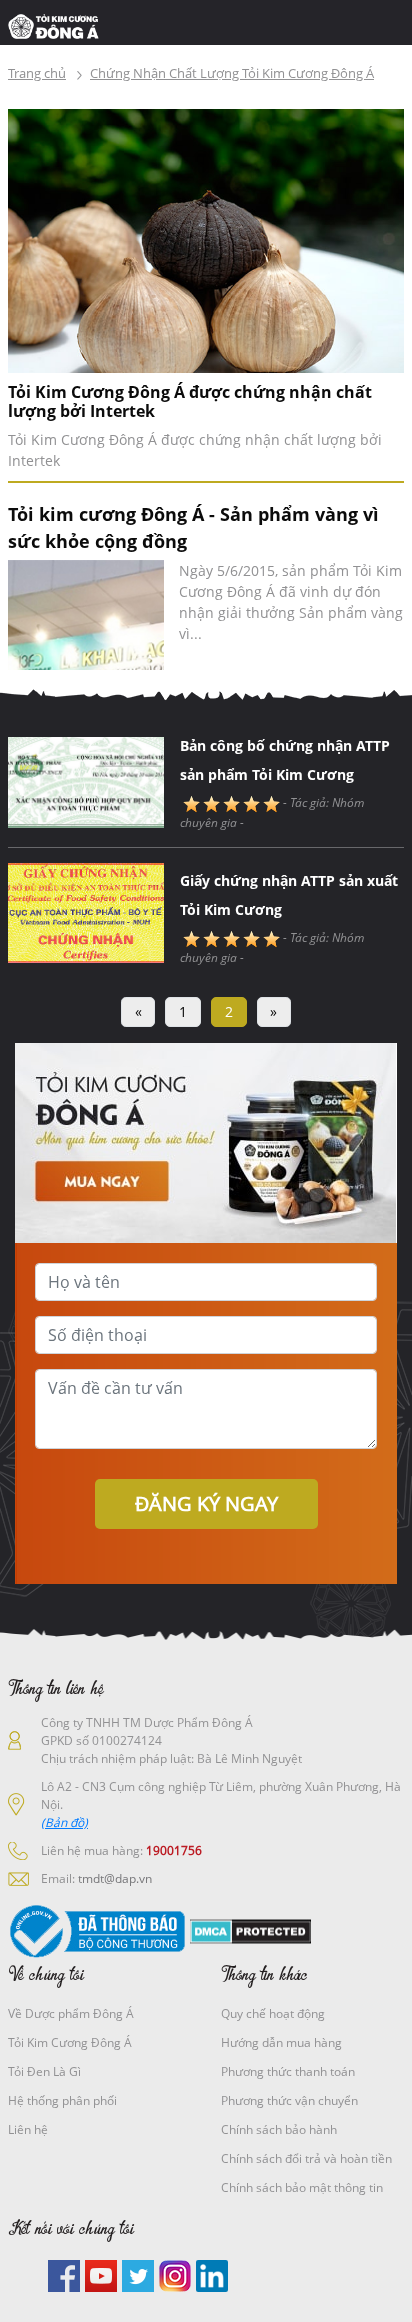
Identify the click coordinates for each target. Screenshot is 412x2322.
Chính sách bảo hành (279, 2129)
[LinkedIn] (212, 2274)
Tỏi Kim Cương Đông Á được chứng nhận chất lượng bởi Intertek (190, 402)
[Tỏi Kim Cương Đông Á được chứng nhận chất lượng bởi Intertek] (206, 239)
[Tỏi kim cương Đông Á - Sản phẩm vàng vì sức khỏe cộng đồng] (86, 615)
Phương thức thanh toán (288, 2071)
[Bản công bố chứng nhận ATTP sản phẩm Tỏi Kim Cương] (86, 777)
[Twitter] (138, 2274)
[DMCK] (250, 1930)
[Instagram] (175, 2274)
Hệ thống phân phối (62, 2100)
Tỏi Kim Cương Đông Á (70, 2042)
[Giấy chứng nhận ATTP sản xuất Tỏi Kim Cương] (86, 911)
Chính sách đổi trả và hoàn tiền (306, 2158)
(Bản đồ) (64, 1822)
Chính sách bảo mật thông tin (302, 2187)
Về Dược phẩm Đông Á (71, 2013)
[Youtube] (101, 2274)
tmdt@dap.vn (115, 1878)
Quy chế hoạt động (273, 2013)
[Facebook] (64, 2274)
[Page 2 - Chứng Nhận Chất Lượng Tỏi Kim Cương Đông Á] (58, 25)
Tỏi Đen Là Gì (44, 2071)
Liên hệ (28, 2129)
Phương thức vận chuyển (289, 2100)
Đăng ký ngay (206, 1503)
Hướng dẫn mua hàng (281, 2042)
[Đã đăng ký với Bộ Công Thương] (97, 1930)
